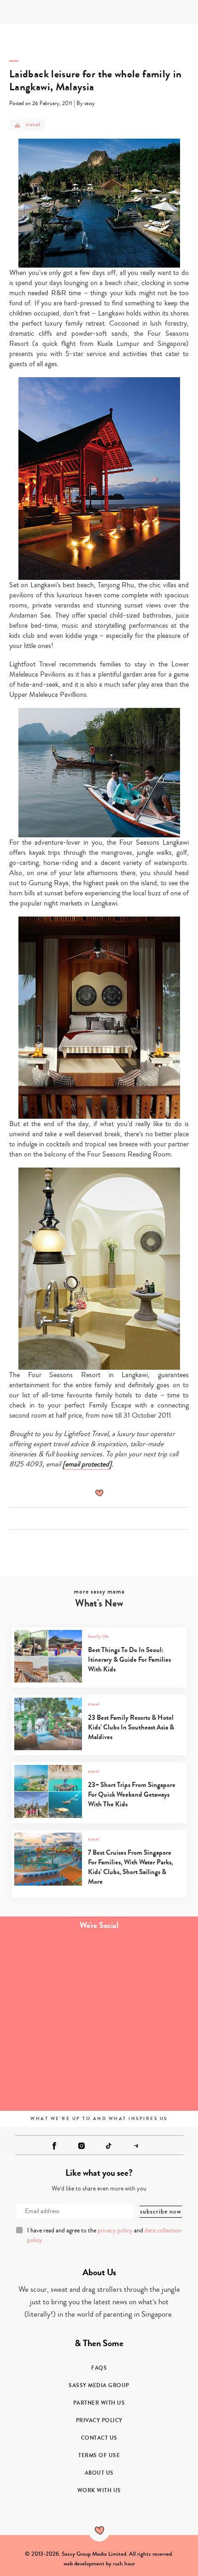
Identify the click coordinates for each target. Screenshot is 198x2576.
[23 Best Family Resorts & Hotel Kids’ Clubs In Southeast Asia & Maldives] (98, 1748)
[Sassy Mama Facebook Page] (54, 2146)
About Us (99, 2473)
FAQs (99, 2368)
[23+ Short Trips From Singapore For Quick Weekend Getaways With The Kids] (98, 1816)
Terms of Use (99, 2455)
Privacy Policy (99, 2420)
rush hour (124, 2564)
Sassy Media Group (99, 2385)
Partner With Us (99, 2403)
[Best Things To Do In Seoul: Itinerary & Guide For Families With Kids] (98, 1680)
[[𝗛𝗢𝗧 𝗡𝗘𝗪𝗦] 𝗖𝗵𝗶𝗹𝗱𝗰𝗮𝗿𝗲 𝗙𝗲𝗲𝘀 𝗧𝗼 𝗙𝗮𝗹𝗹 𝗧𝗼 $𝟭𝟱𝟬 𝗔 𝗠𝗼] (49, 2077)
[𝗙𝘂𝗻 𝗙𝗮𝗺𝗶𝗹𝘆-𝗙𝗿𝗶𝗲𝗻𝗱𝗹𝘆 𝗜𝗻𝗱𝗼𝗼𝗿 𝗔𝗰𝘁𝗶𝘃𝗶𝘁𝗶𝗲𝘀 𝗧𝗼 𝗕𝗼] (49, 2022)
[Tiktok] (109, 2146)
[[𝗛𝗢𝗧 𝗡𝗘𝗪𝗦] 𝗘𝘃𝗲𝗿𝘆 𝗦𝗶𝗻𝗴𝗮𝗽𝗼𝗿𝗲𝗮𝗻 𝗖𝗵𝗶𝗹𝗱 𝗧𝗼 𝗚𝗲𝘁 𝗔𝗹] (148, 2077)
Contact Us (99, 2438)
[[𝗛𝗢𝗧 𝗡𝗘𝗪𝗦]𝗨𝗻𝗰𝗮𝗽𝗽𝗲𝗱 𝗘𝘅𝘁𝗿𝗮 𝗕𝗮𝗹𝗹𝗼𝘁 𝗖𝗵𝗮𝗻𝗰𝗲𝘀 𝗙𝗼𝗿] (148, 2022)
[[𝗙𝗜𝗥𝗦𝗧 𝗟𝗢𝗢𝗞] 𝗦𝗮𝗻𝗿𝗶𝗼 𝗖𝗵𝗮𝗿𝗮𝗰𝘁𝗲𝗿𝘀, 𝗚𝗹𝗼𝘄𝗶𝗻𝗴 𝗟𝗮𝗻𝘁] (49, 1967)
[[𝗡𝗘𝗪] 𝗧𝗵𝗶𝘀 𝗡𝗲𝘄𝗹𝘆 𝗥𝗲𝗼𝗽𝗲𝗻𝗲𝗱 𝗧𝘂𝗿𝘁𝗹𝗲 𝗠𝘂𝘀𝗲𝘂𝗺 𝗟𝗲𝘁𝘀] (148, 1967)
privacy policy (115, 2231)
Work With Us (99, 2490)
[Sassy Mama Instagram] (82, 2146)
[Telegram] (136, 2146)
